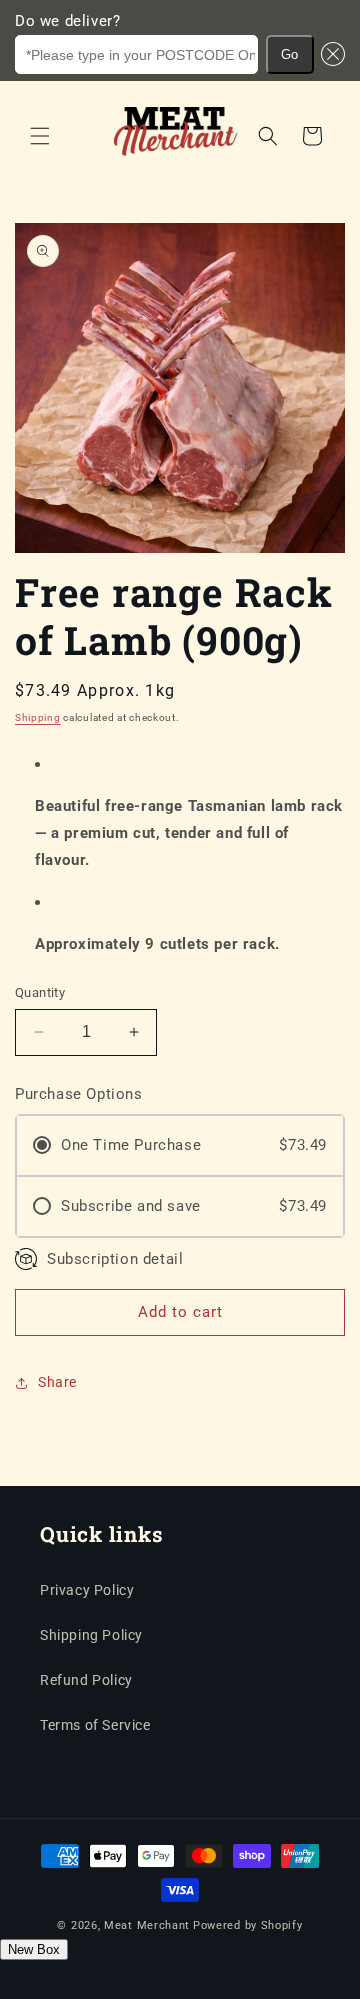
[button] (330, 54)
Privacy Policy (87, 1590)
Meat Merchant (147, 1925)
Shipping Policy (91, 1635)
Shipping (38, 717)
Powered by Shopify (248, 1925)
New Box (34, 1949)
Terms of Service (95, 1725)
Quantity (40, 992)
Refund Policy (86, 1680)
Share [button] (57, 1382)
